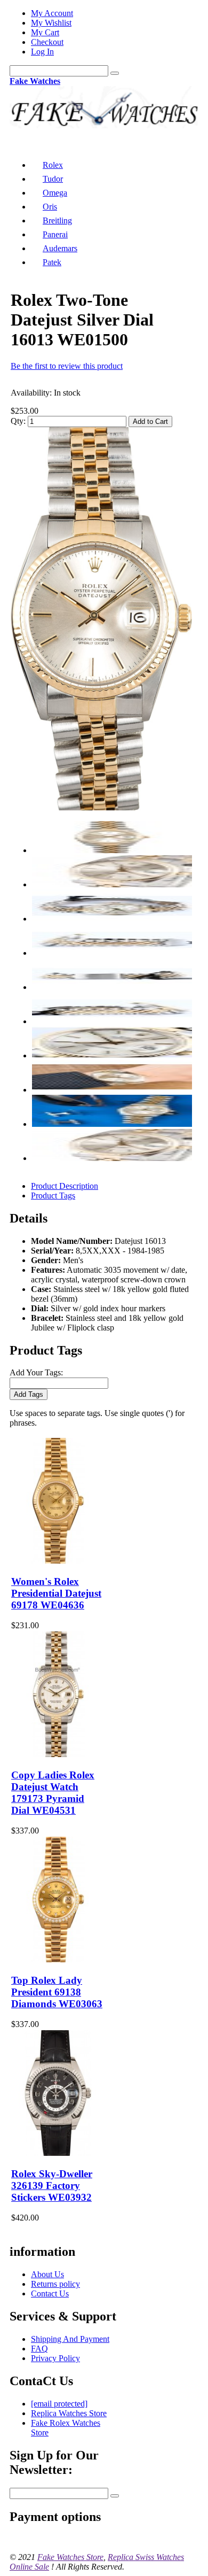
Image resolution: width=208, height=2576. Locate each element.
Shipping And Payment (70, 2339)
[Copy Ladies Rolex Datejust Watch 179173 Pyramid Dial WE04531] (58, 1754)
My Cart (45, 32)
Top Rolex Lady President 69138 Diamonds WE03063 (57, 1992)
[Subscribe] (115, 2496)
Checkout (47, 42)
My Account (52, 13)
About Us (47, 2274)
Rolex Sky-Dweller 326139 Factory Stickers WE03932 (52, 2186)
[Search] (115, 73)
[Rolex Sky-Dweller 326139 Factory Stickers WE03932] (58, 2153)
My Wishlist (51, 23)
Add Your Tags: (36, 1372)
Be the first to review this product (67, 366)
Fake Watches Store (70, 2557)
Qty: (18, 421)
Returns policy (55, 2284)
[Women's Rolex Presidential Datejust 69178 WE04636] (58, 1561)
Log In (42, 52)
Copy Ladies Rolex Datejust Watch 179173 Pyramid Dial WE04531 (53, 1793)
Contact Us (50, 2293)
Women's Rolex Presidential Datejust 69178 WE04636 (56, 1593)
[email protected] (59, 2404)
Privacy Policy (55, 2358)
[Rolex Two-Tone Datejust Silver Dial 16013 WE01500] (101, 807)
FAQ (39, 2349)
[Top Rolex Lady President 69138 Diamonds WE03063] (58, 1959)
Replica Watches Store (69, 2413)
